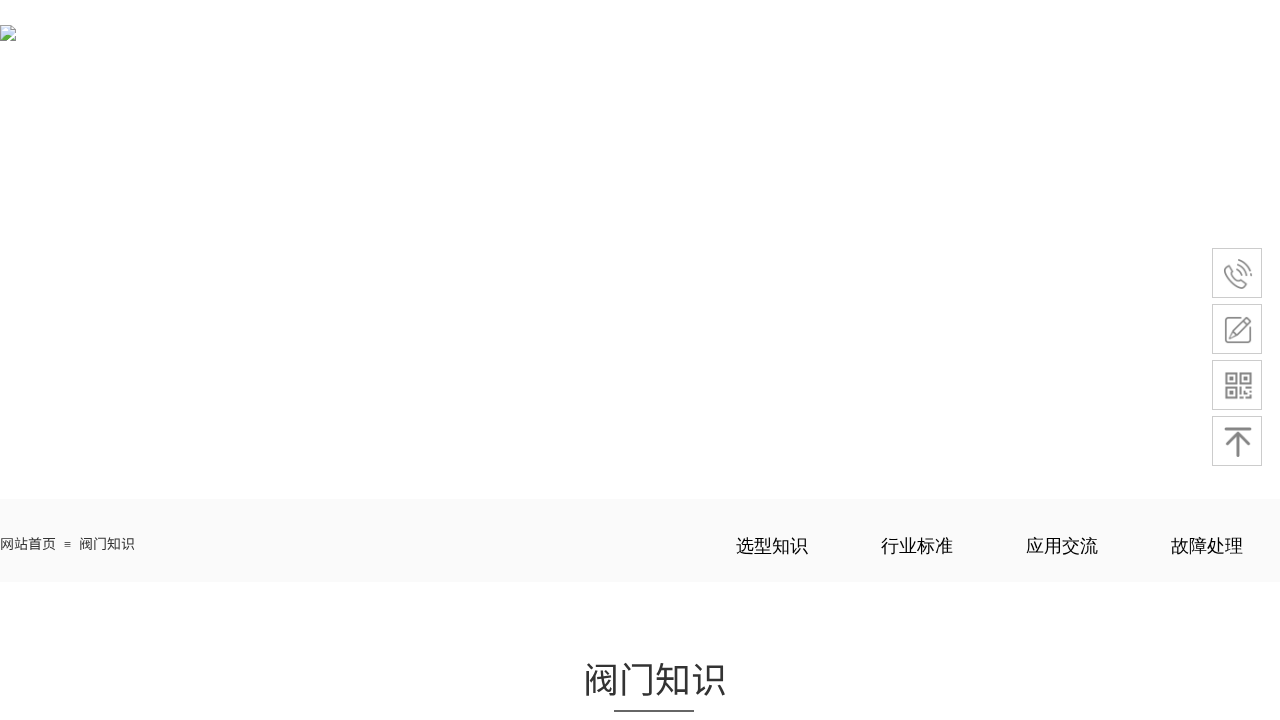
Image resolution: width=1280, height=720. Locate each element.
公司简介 (600, 45)
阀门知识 (975, 45)
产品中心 (725, 45)
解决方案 (850, 45)
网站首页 (475, 45)
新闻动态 (1100, 45)
